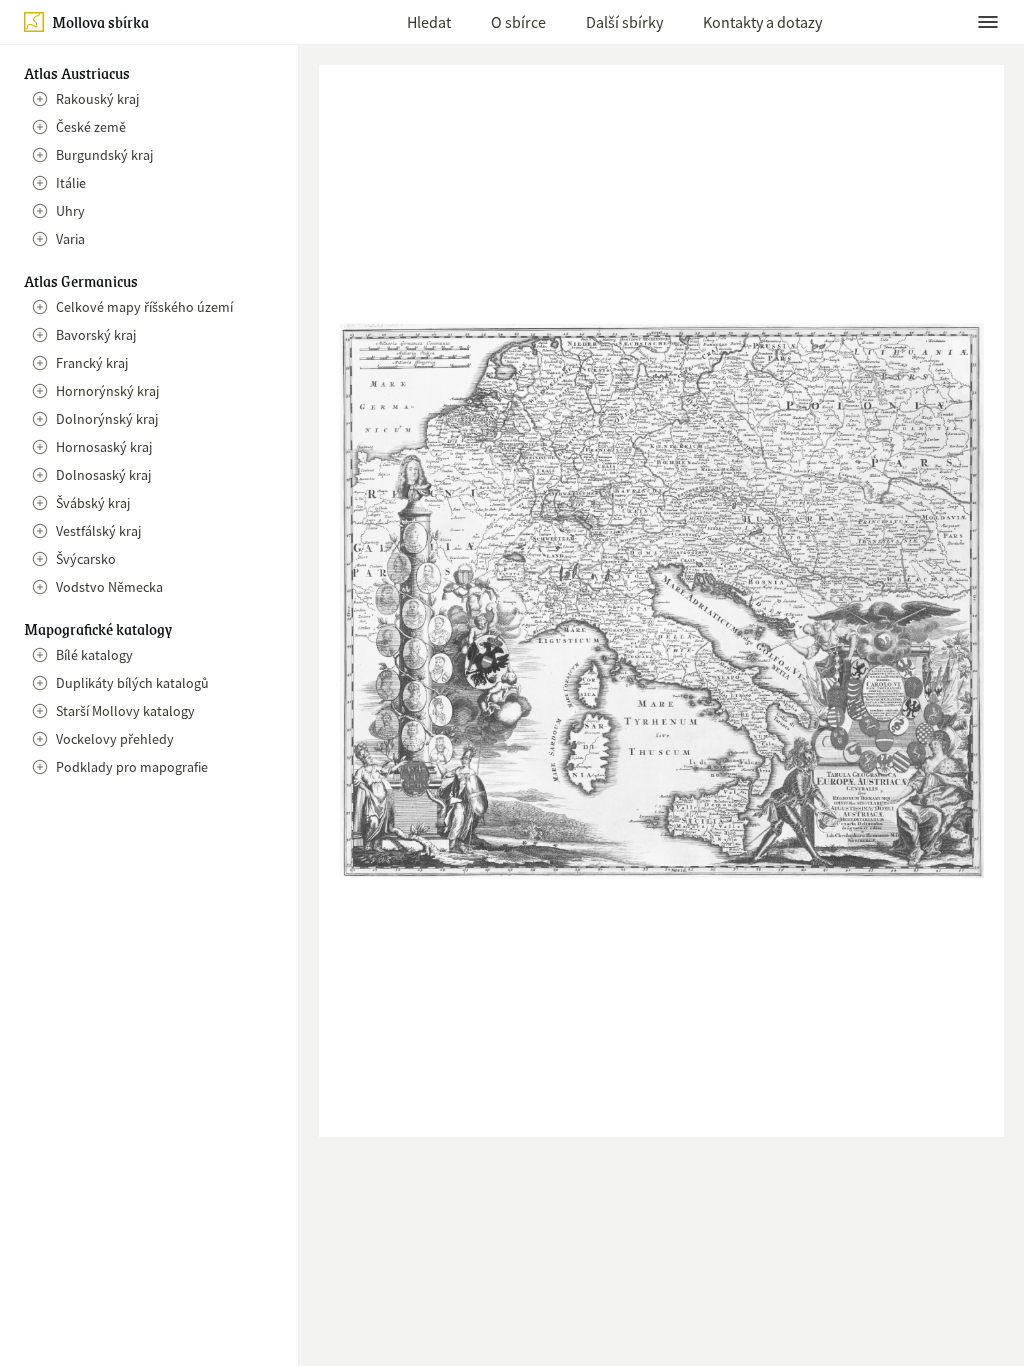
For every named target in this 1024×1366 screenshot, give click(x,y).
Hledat (429, 22)
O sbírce (518, 22)
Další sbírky (624, 22)
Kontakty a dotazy (762, 22)
